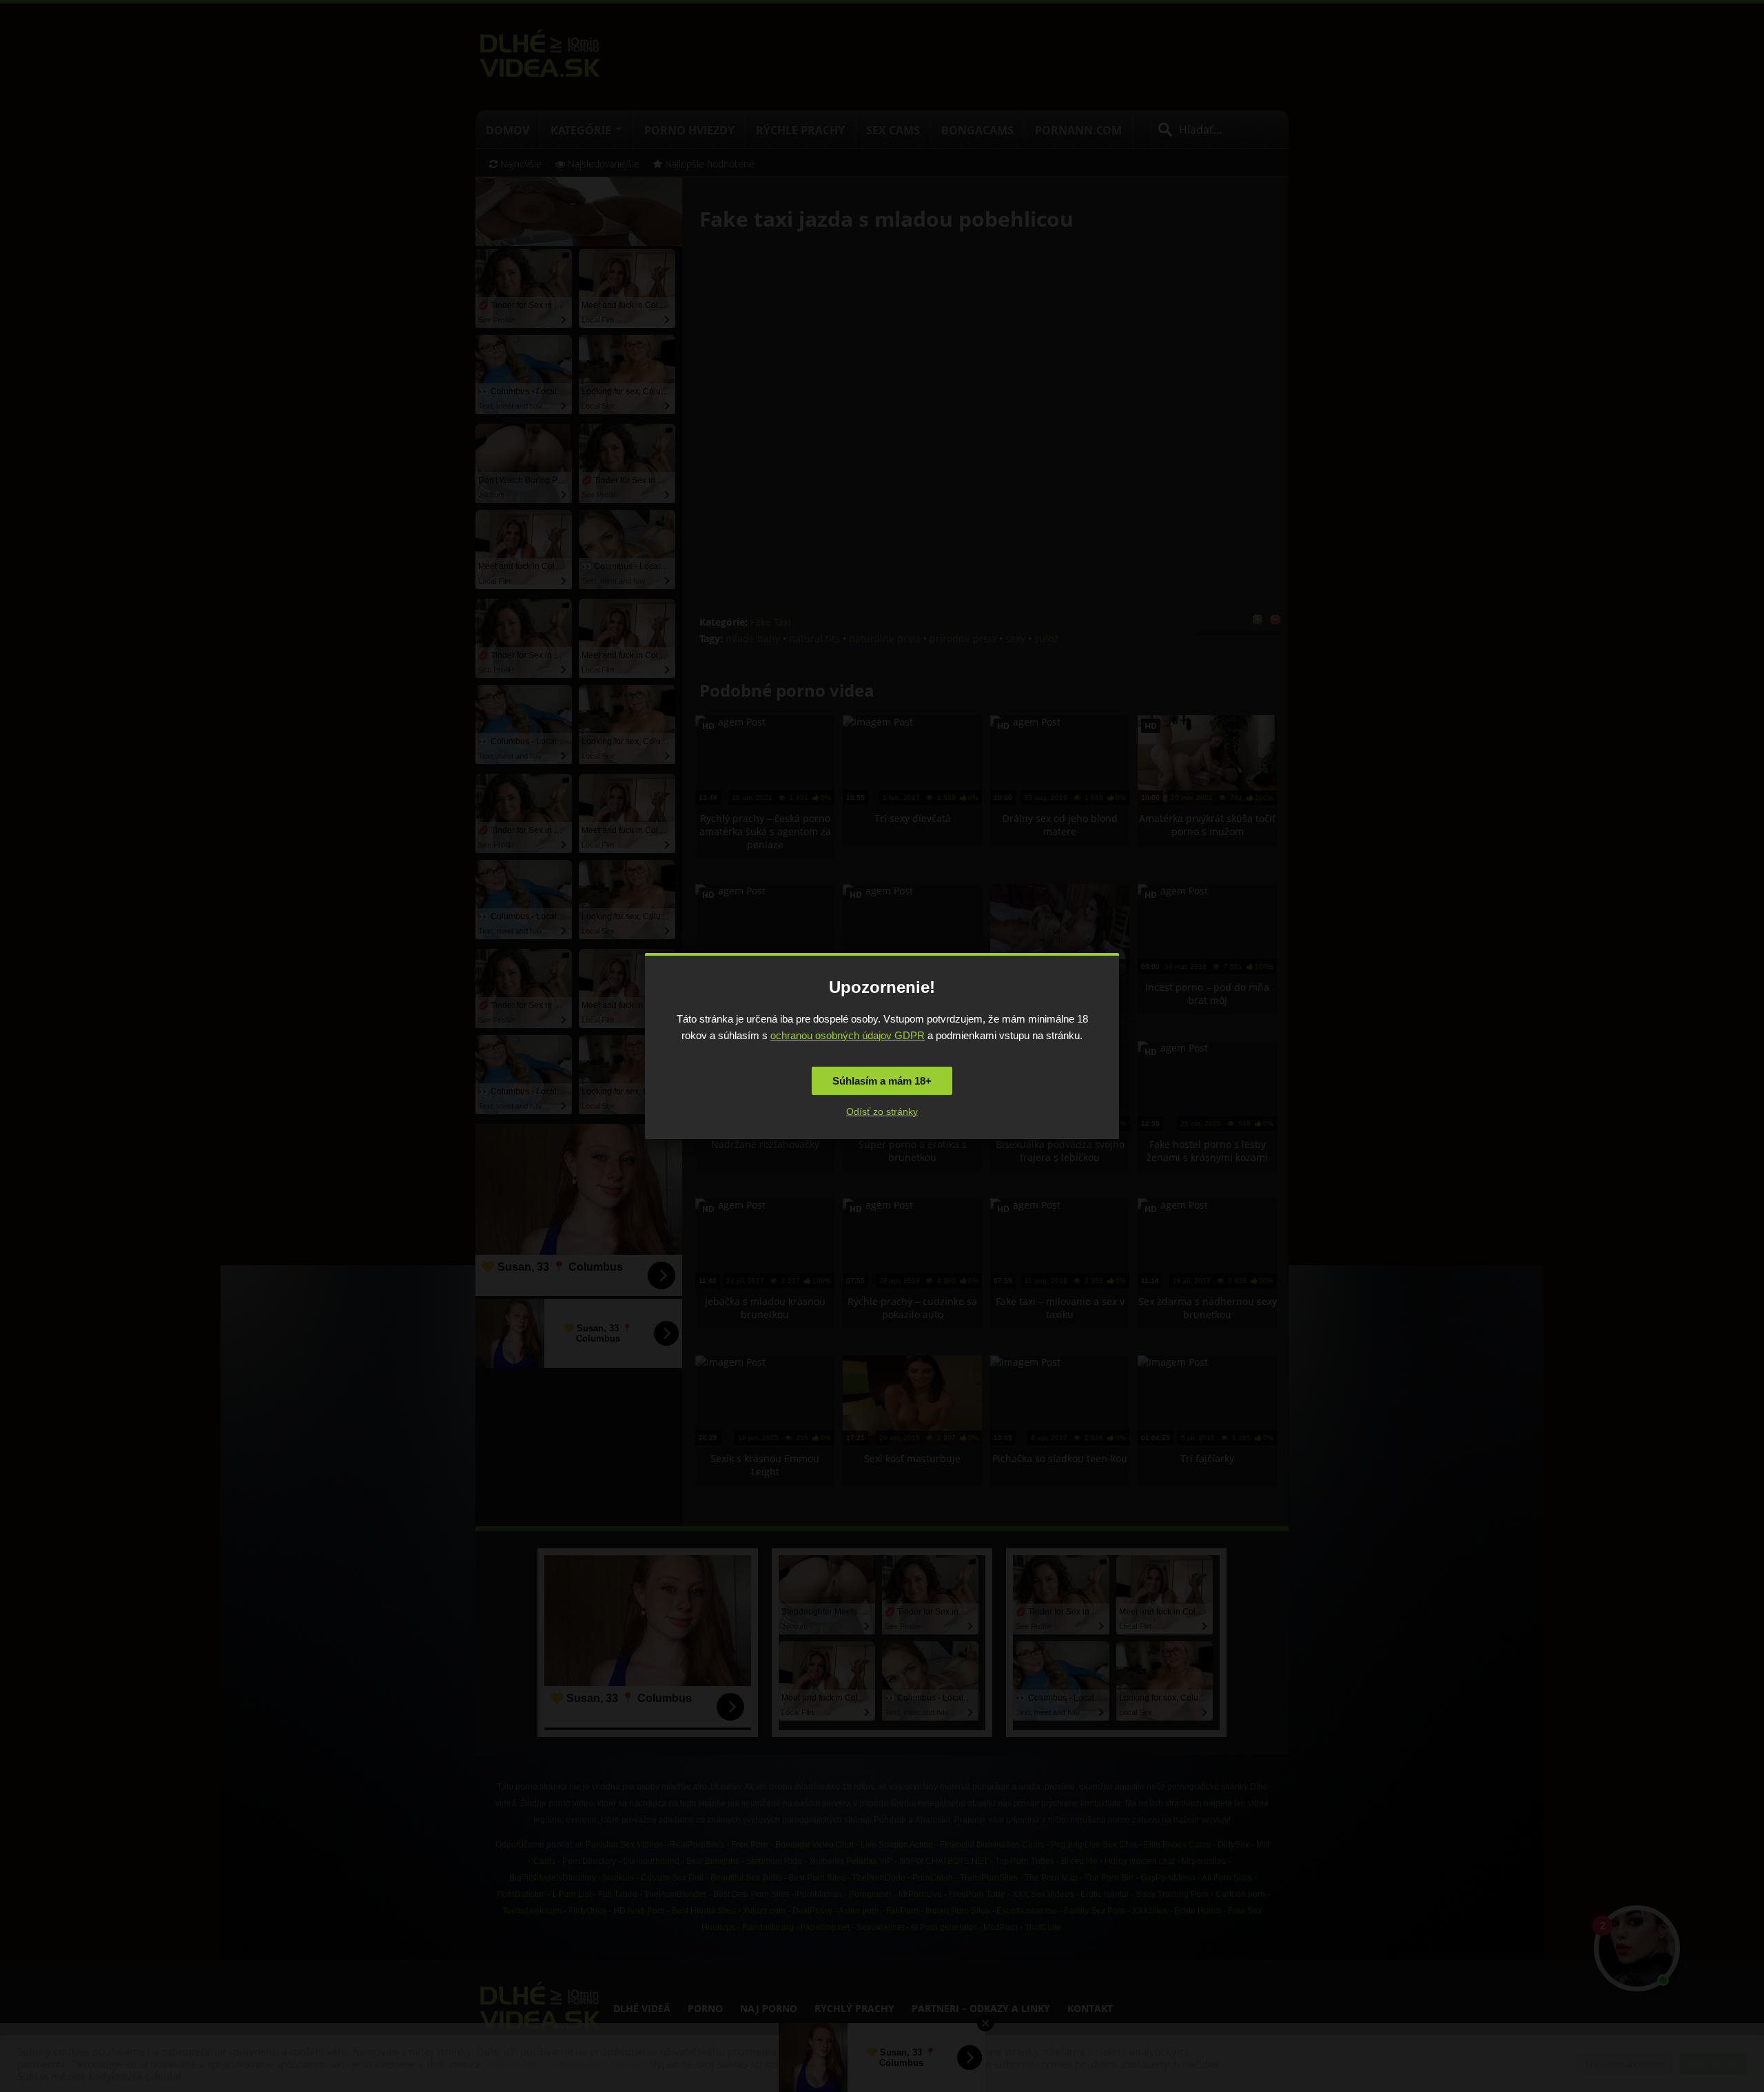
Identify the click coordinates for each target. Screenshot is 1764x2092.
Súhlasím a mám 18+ (882, 1081)
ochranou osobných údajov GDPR (848, 1035)
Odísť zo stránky (882, 1111)
